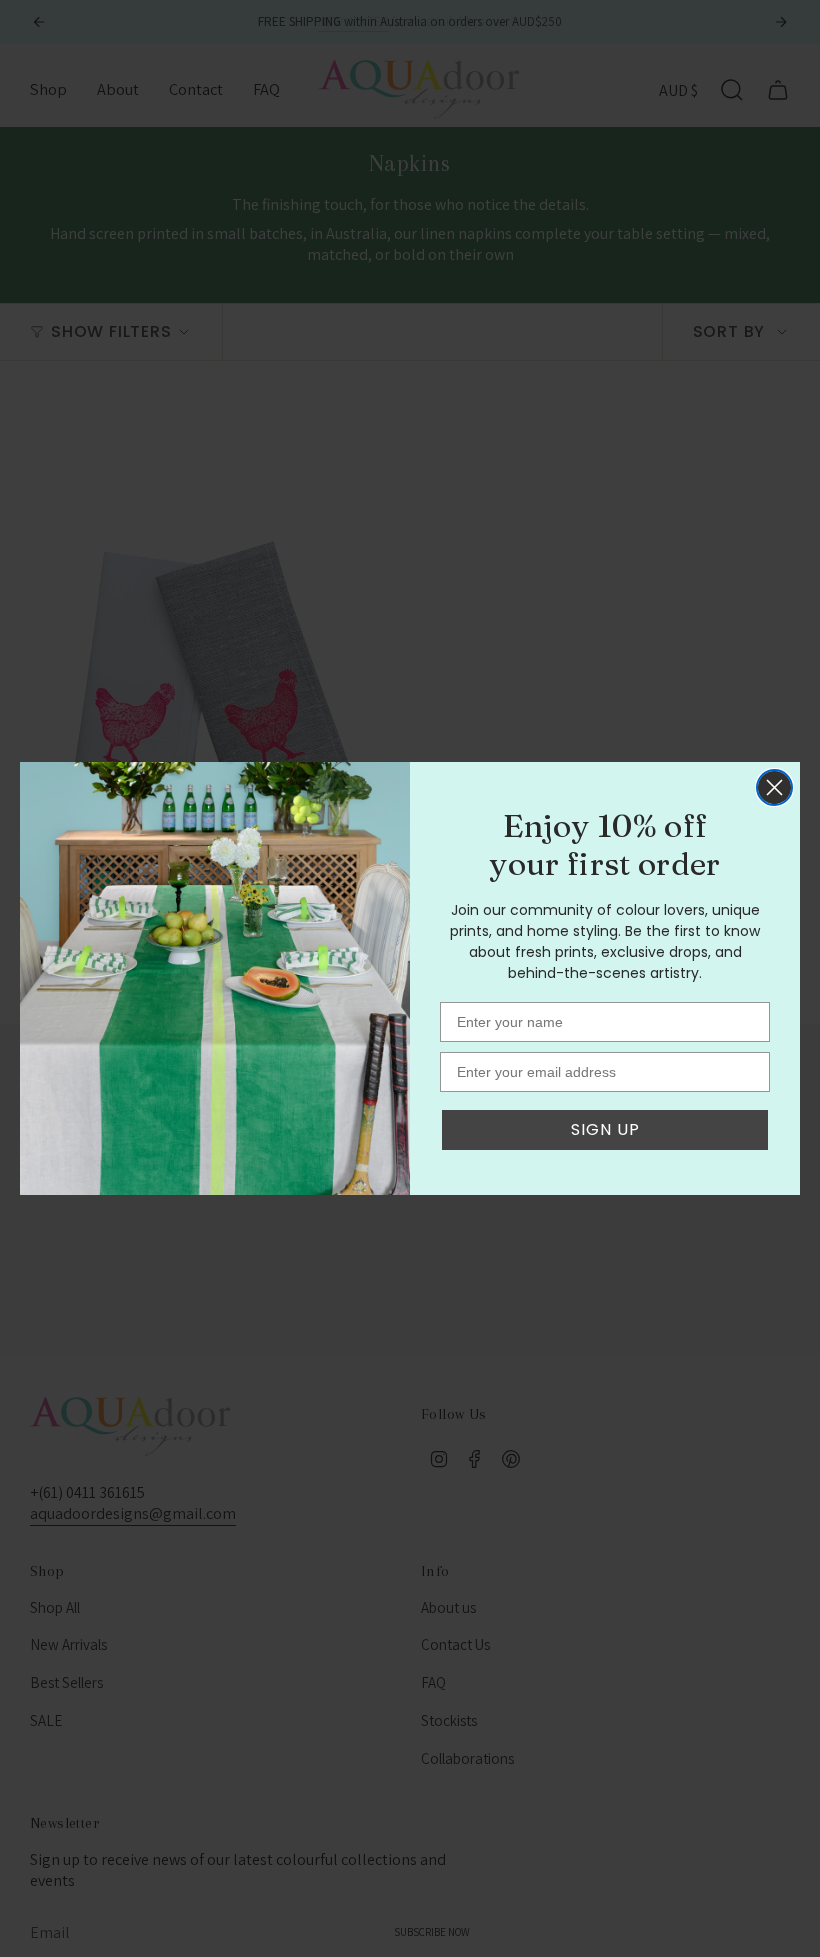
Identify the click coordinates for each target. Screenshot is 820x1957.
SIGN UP (605, 1129)
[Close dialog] (774, 787)
